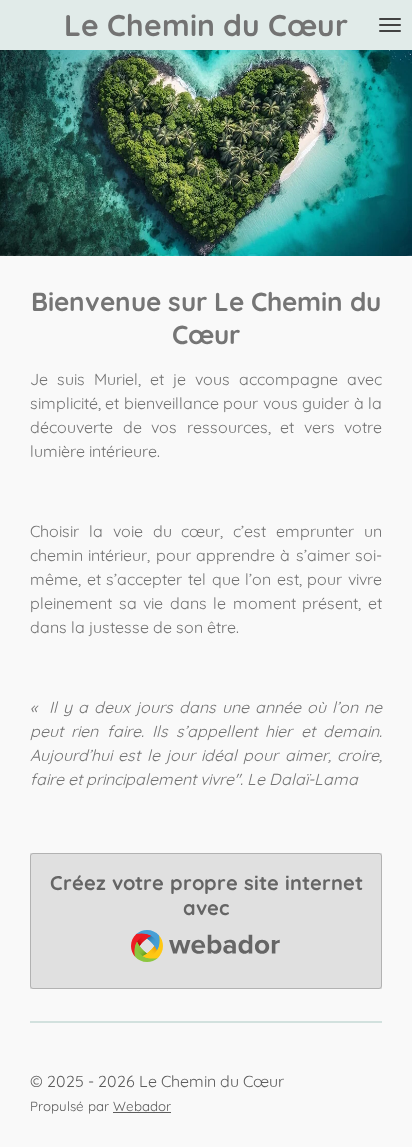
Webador (142, 1106)
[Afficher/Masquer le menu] (390, 25)
